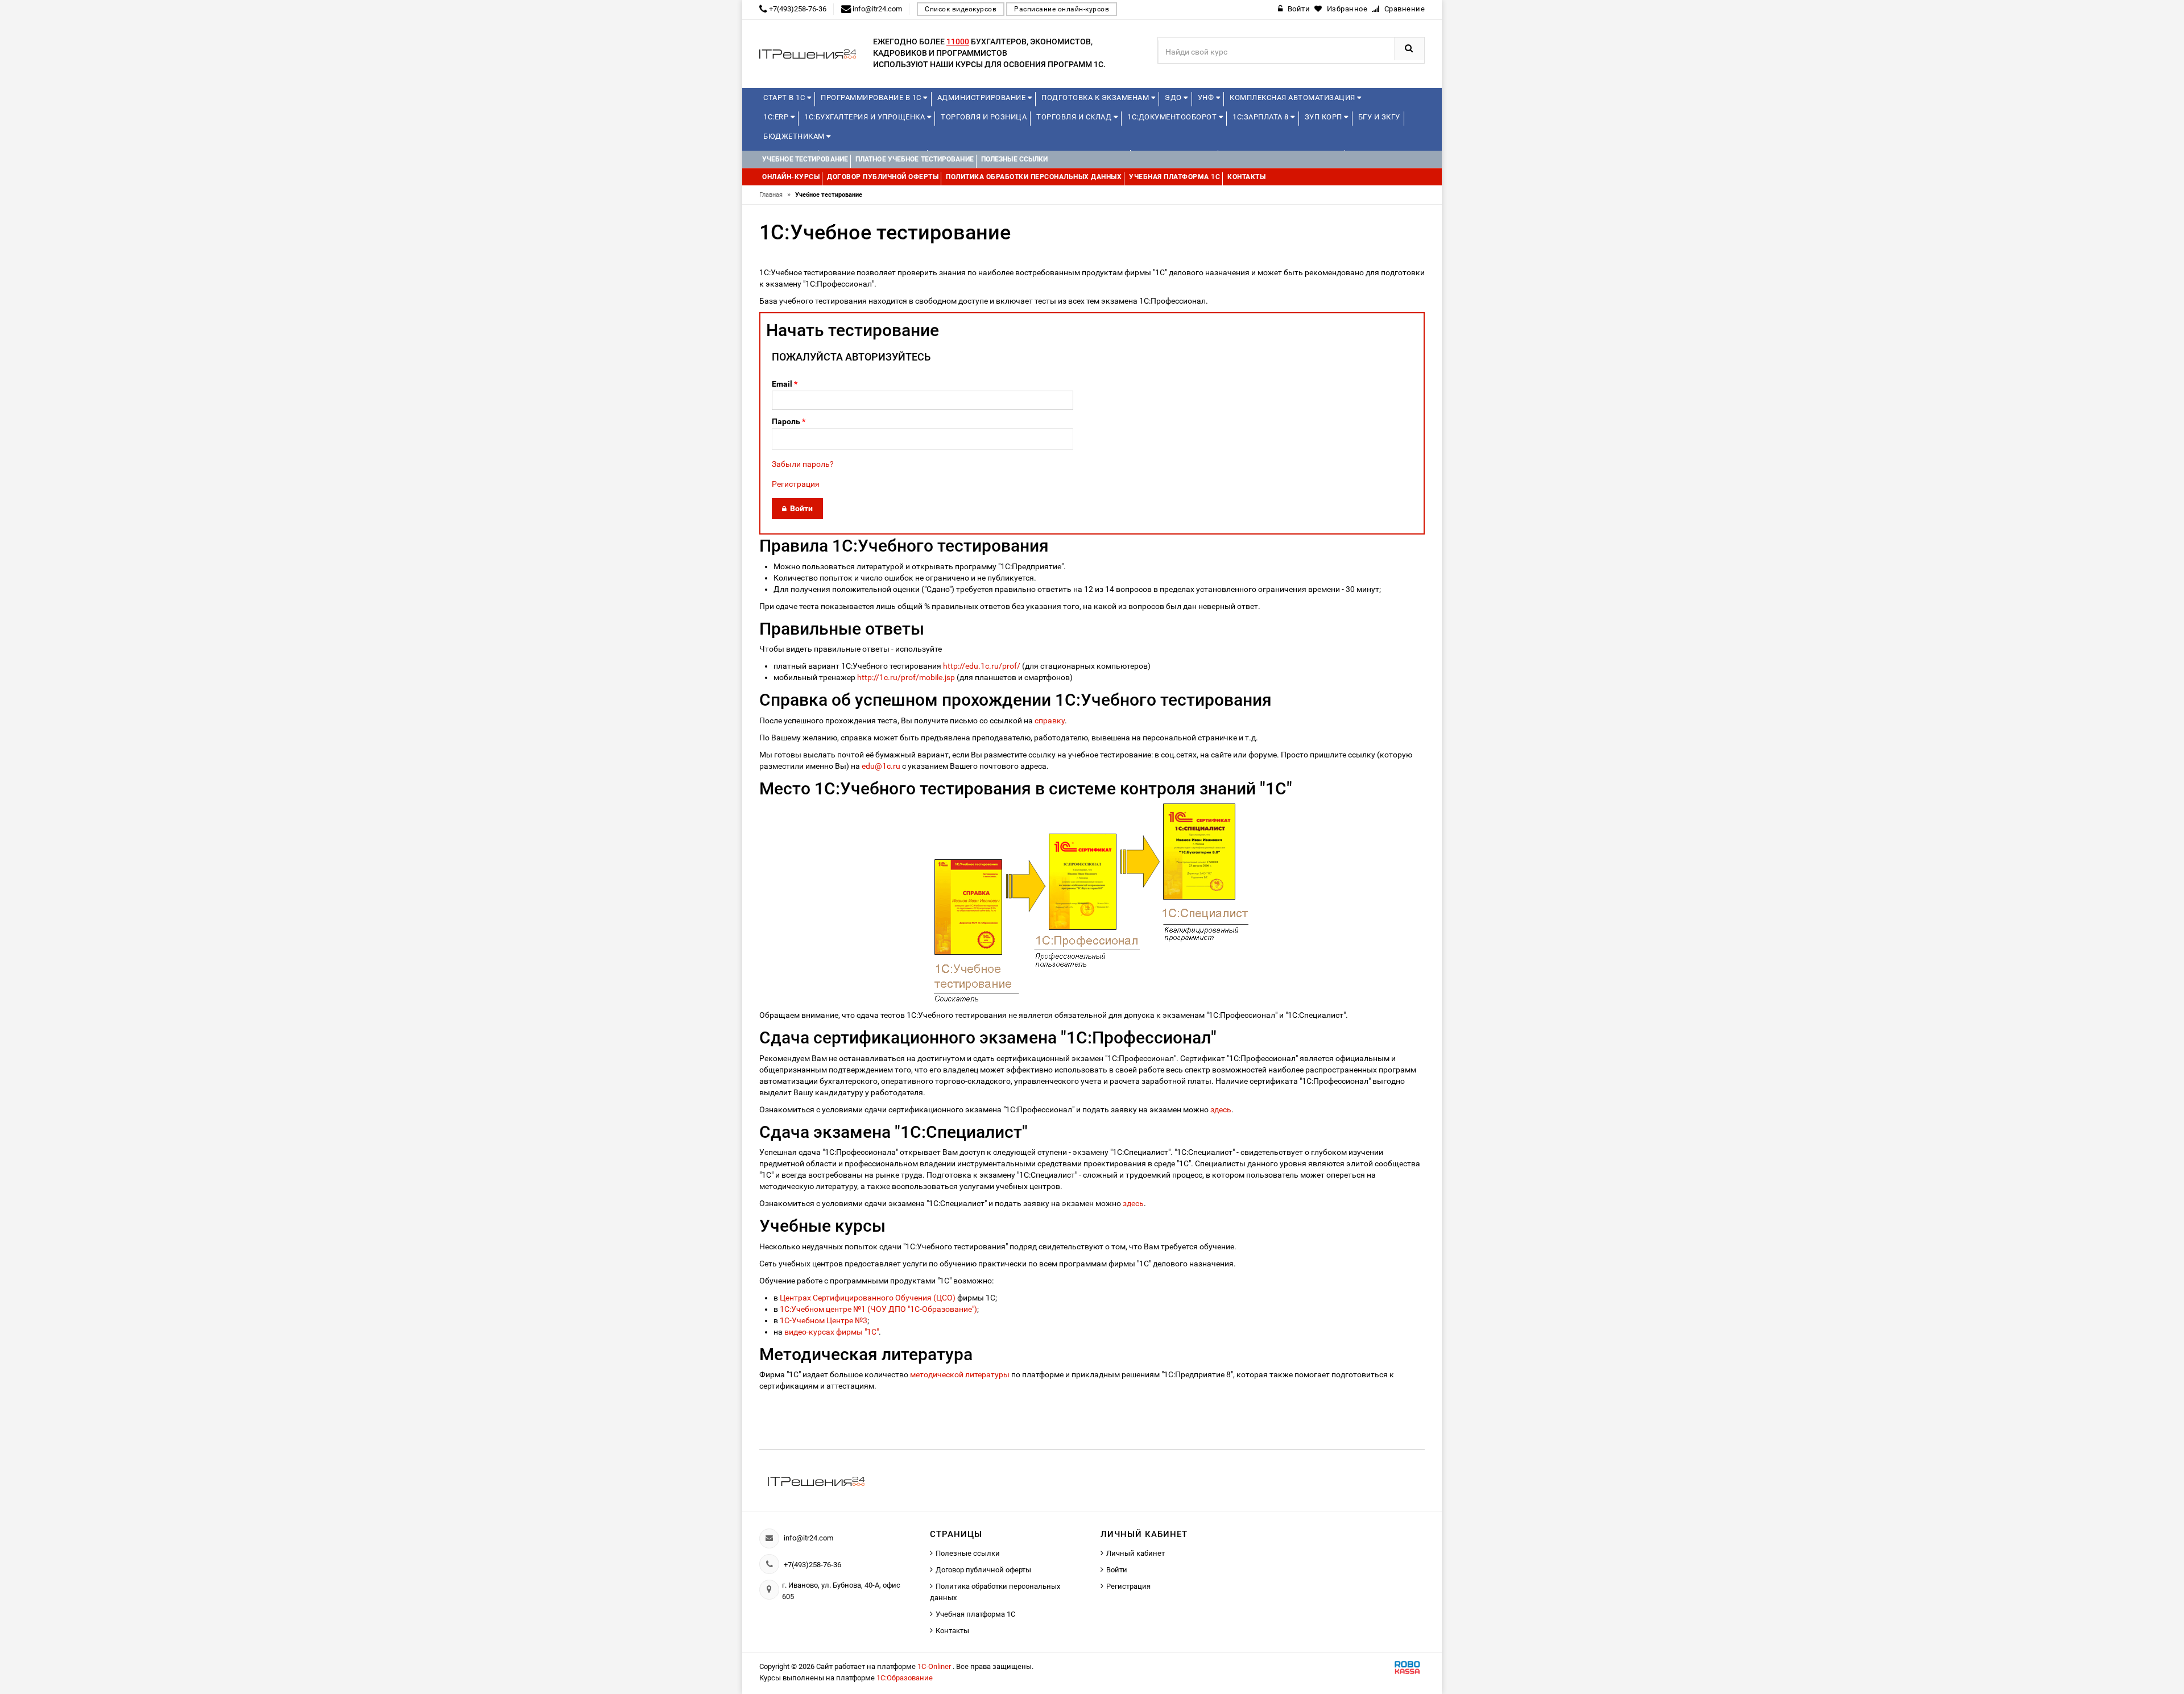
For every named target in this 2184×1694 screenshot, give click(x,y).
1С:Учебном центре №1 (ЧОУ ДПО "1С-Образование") (878, 1309)
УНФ (1207, 98)
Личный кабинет (1136, 1553)
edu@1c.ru (881, 766)
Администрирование (983, 98)
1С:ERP (777, 117)
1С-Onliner (935, 1666)
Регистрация (796, 484)
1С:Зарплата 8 (1261, 117)
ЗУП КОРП (1325, 117)
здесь (1221, 1109)
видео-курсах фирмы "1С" (832, 1332)
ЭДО (1174, 98)
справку (1050, 720)
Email (785, 384)
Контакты (952, 1631)
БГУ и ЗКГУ (1379, 117)
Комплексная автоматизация (1293, 98)
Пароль (789, 421)
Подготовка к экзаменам (1096, 98)
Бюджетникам (795, 136)
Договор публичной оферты (983, 1570)
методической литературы (960, 1374)
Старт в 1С (785, 98)
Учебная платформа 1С (975, 1614)
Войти (1117, 1570)
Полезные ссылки (968, 1553)
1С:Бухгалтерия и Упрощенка (866, 117)
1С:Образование (905, 1678)
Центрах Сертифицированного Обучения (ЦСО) (868, 1298)
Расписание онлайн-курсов (1062, 9)
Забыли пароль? (803, 464)
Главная (775, 195)
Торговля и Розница (984, 117)
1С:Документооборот (1173, 117)
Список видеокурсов (961, 9)
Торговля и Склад (1075, 117)
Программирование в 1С (872, 98)
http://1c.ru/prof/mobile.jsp (906, 677)
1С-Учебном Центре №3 (824, 1320)
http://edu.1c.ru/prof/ (982, 666)
